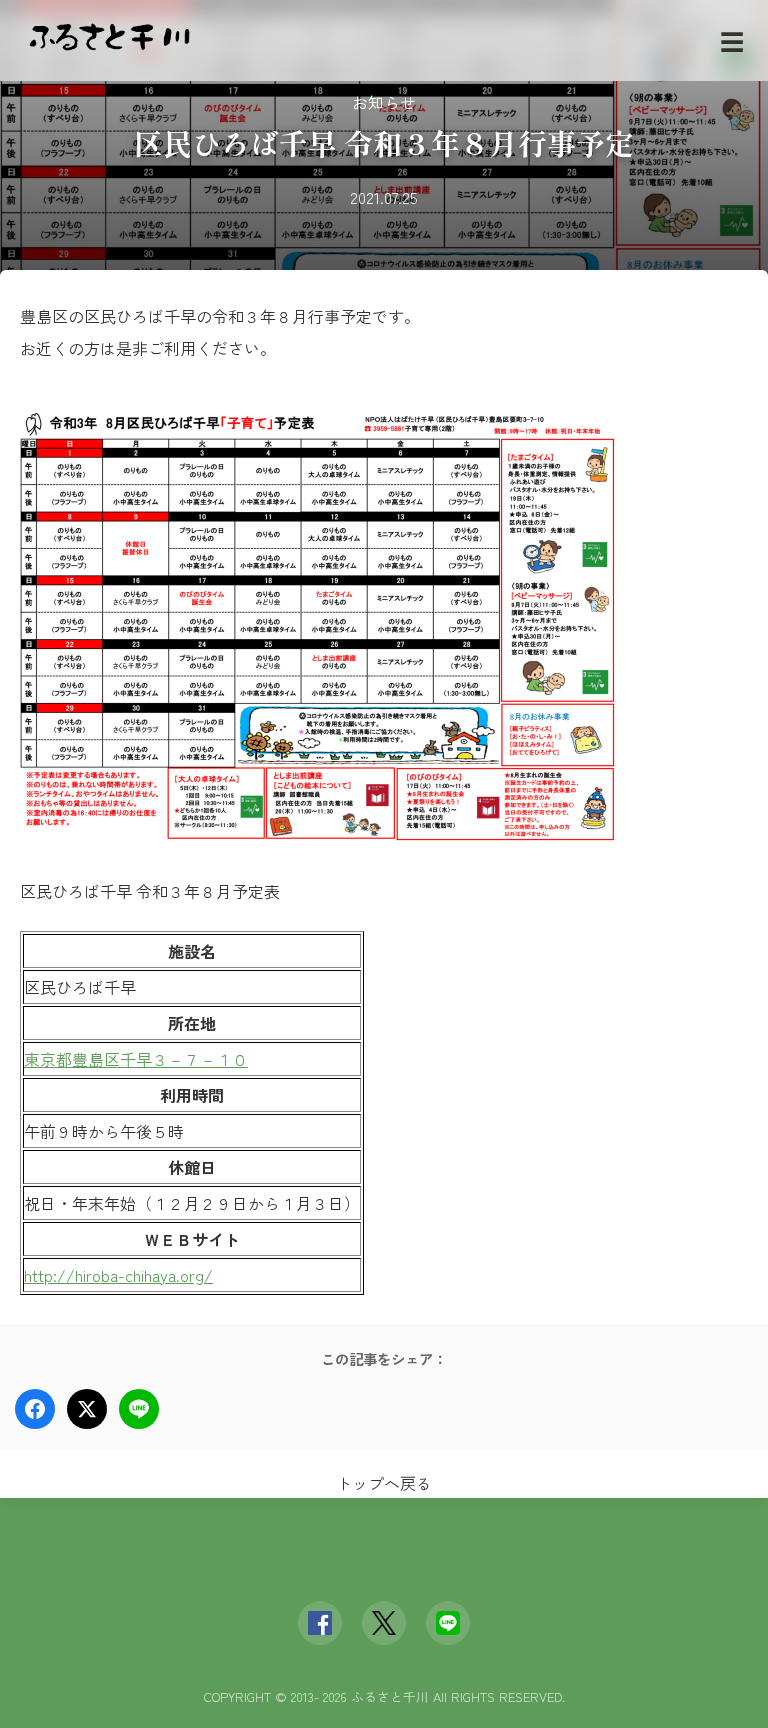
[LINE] (448, 1623)
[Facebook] (320, 1623)
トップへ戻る (384, 1483)
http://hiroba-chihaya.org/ (118, 1275)
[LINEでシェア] (139, 1409)
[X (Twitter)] (384, 1623)
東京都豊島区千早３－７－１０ (136, 1059)
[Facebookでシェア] (35, 1409)
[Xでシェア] (87, 1409)
